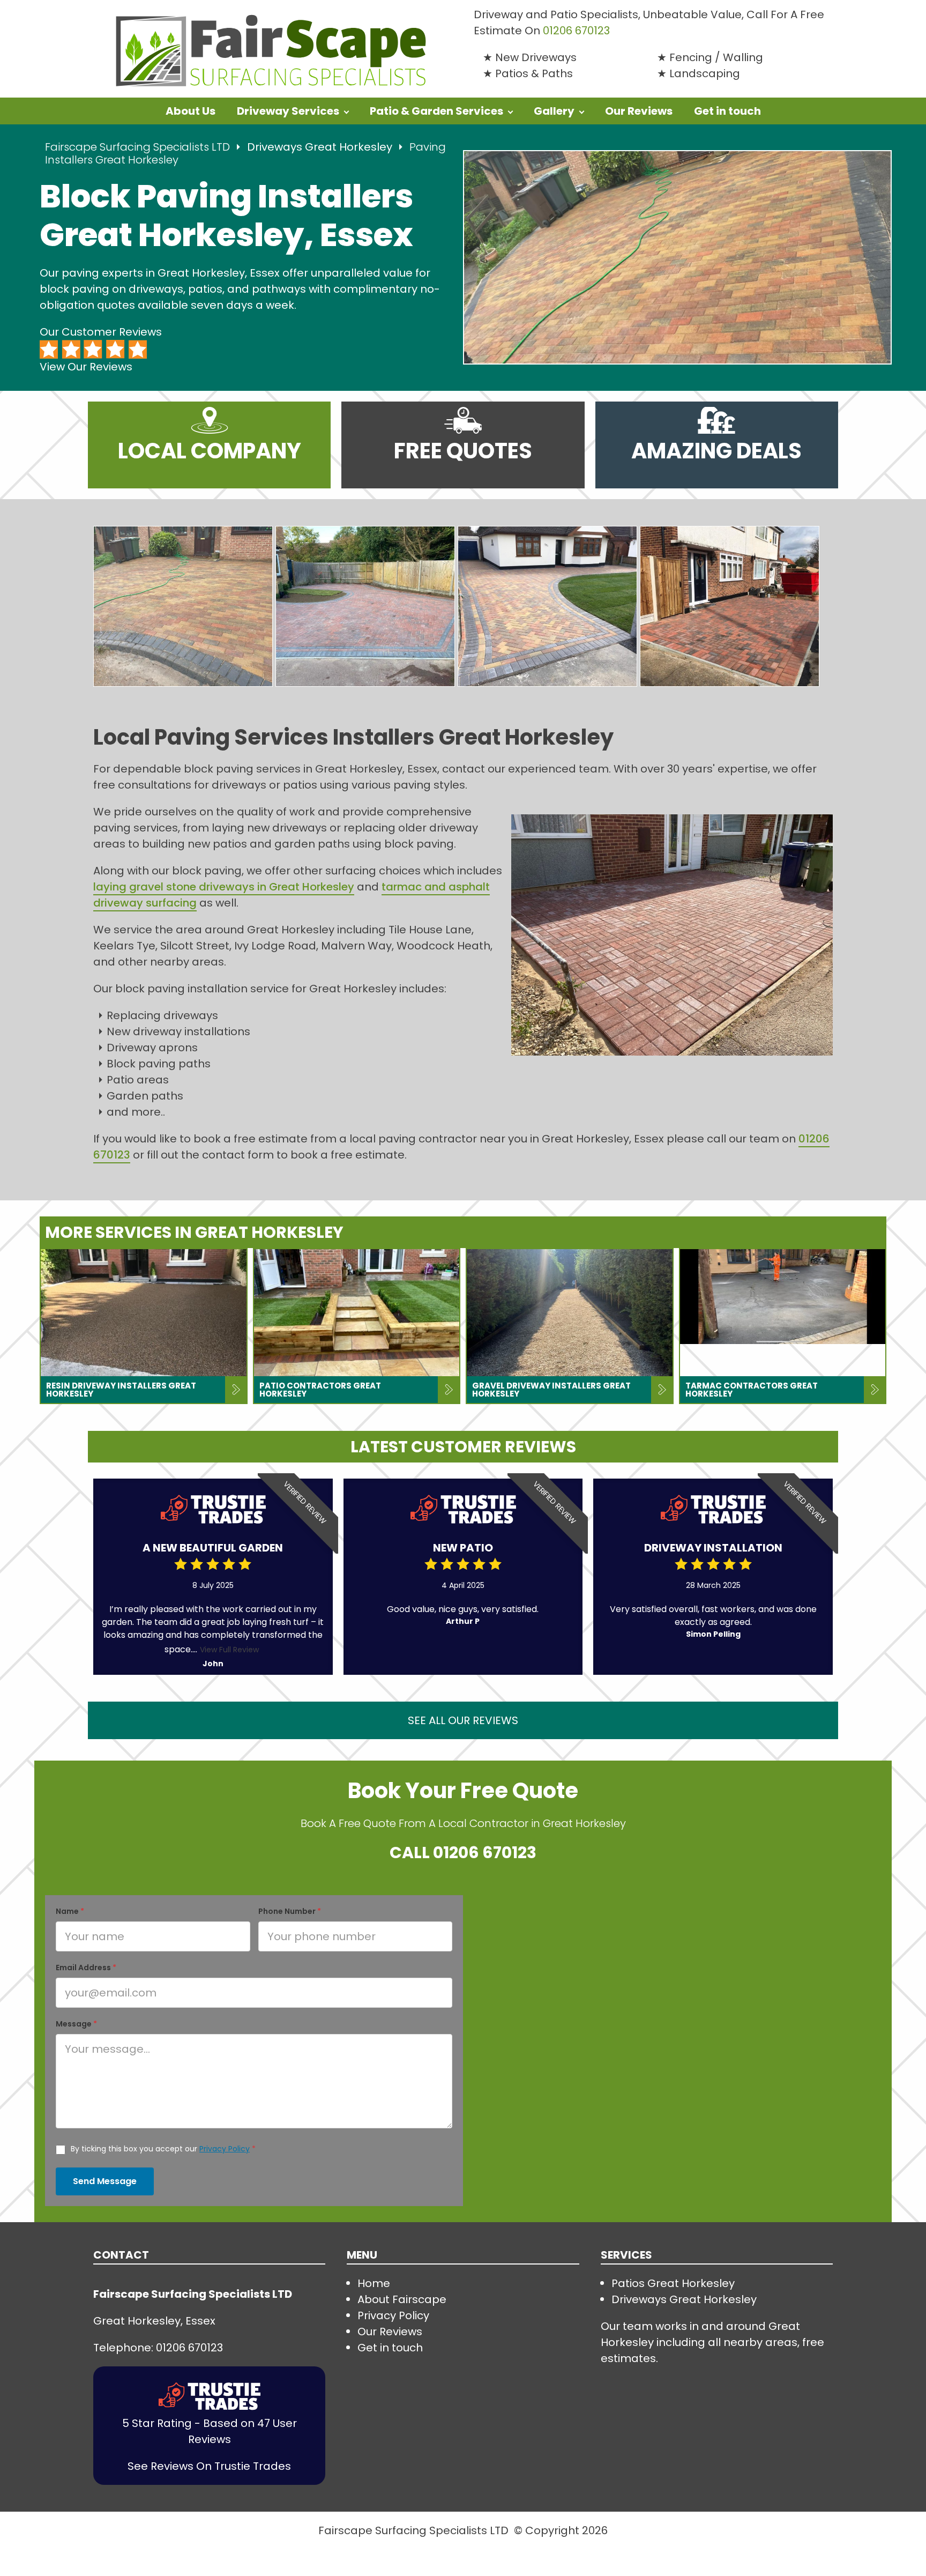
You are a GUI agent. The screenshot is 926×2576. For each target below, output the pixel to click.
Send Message (105, 2181)
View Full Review (229, 1650)
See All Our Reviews (463, 1720)
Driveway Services (288, 111)
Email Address (86, 1968)
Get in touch (727, 111)
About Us (191, 111)
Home (374, 2283)
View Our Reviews (86, 367)
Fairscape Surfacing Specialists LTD (137, 147)
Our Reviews (639, 111)
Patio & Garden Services (436, 111)
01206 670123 (485, 1853)
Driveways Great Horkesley (321, 147)
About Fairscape (402, 2299)
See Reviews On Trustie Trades (209, 2466)
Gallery (554, 111)
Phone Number (290, 1911)
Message (76, 2024)
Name (70, 1911)
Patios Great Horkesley (673, 2283)
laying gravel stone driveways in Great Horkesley (224, 887)
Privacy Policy (225, 2149)
